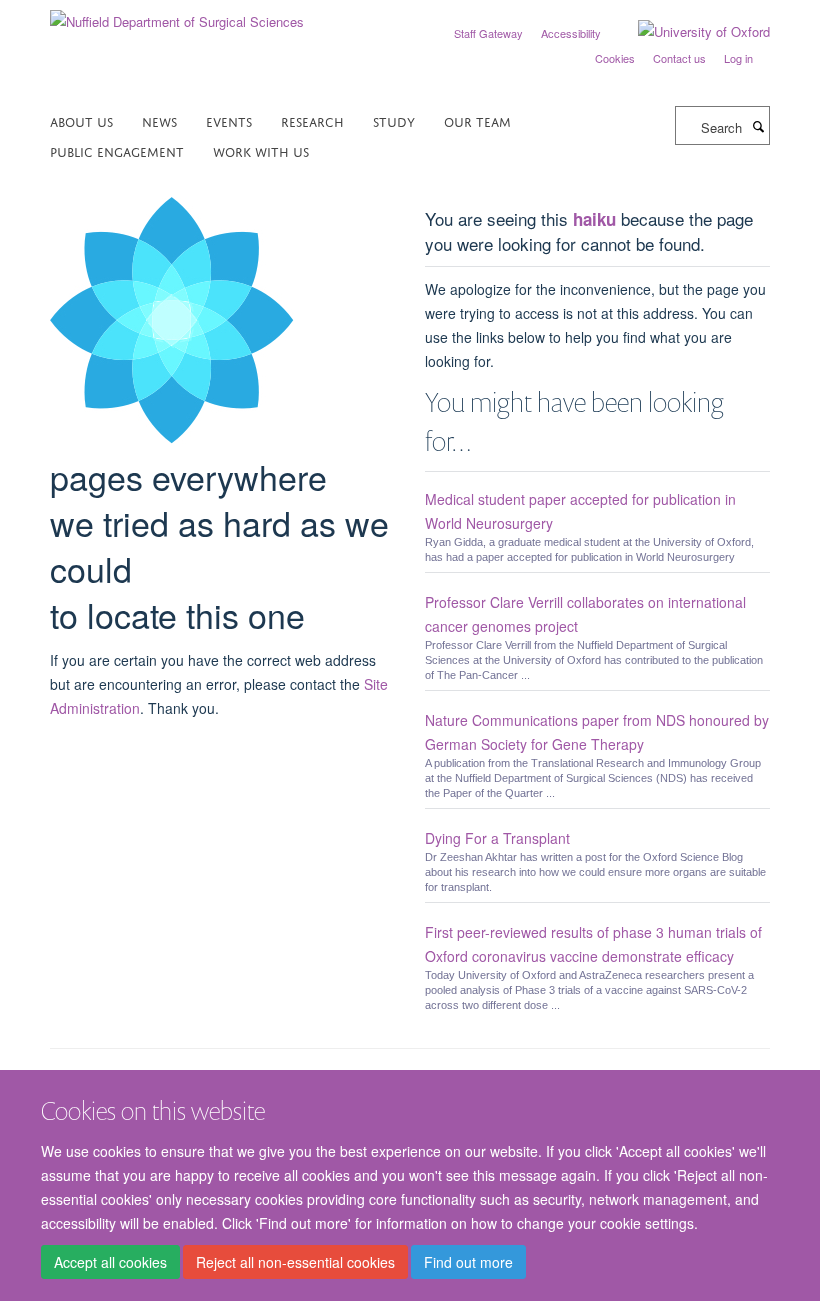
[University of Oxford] (689, 32)
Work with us (261, 150)
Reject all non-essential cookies (295, 1262)
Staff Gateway (488, 33)
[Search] (758, 126)
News (159, 120)
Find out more (468, 1262)
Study (394, 120)
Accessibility (571, 33)
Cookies (615, 58)
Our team (477, 120)
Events (229, 120)
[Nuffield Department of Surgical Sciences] (177, 14)
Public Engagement (117, 150)
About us (81, 120)
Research (312, 120)
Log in (738, 58)
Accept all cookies (110, 1262)
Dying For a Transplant (497, 838)
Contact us (679, 58)
